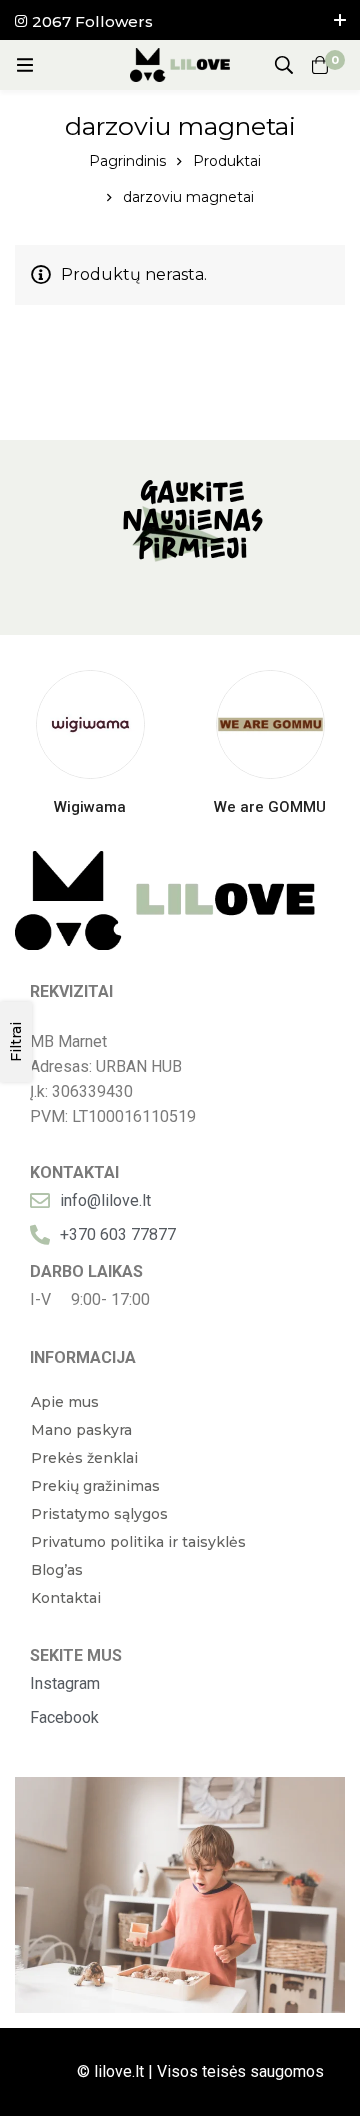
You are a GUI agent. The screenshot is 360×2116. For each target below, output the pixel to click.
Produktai (227, 161)
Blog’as (57, 1570)
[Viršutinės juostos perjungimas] (340, 20)
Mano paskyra (81, 1430)
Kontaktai (66, 1598)
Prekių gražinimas (95, 1486)
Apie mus (65, 1402)
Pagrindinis (127, 161)
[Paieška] (284, 65)
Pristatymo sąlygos (99, 1514)
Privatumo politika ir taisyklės (138, 1542)
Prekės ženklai (84, 1458)
